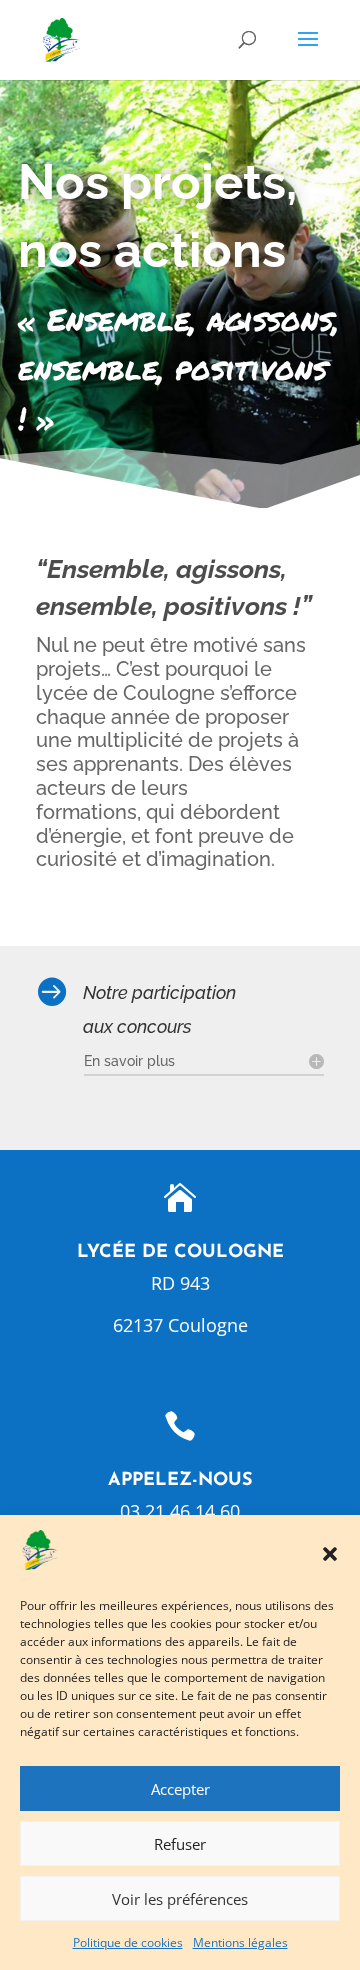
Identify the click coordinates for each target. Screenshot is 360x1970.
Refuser (180, 1844)
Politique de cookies (128, 1942)
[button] (330, 1554)
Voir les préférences (180, 1899)
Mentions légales (240, 1942)
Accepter (180, 1789)
